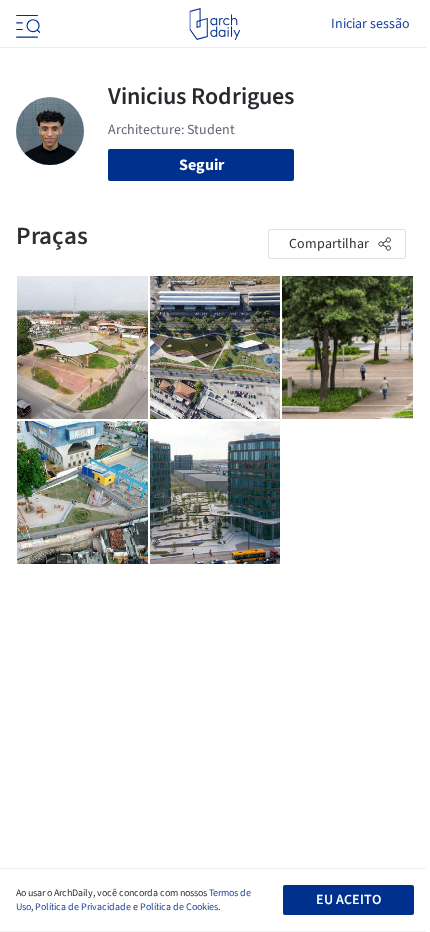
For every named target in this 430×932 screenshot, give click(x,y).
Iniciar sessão (370, 24)
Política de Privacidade (83, 907)
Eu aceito (348, 900)
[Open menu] (26, 24)
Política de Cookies (179, 907)
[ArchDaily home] (214, 24)
